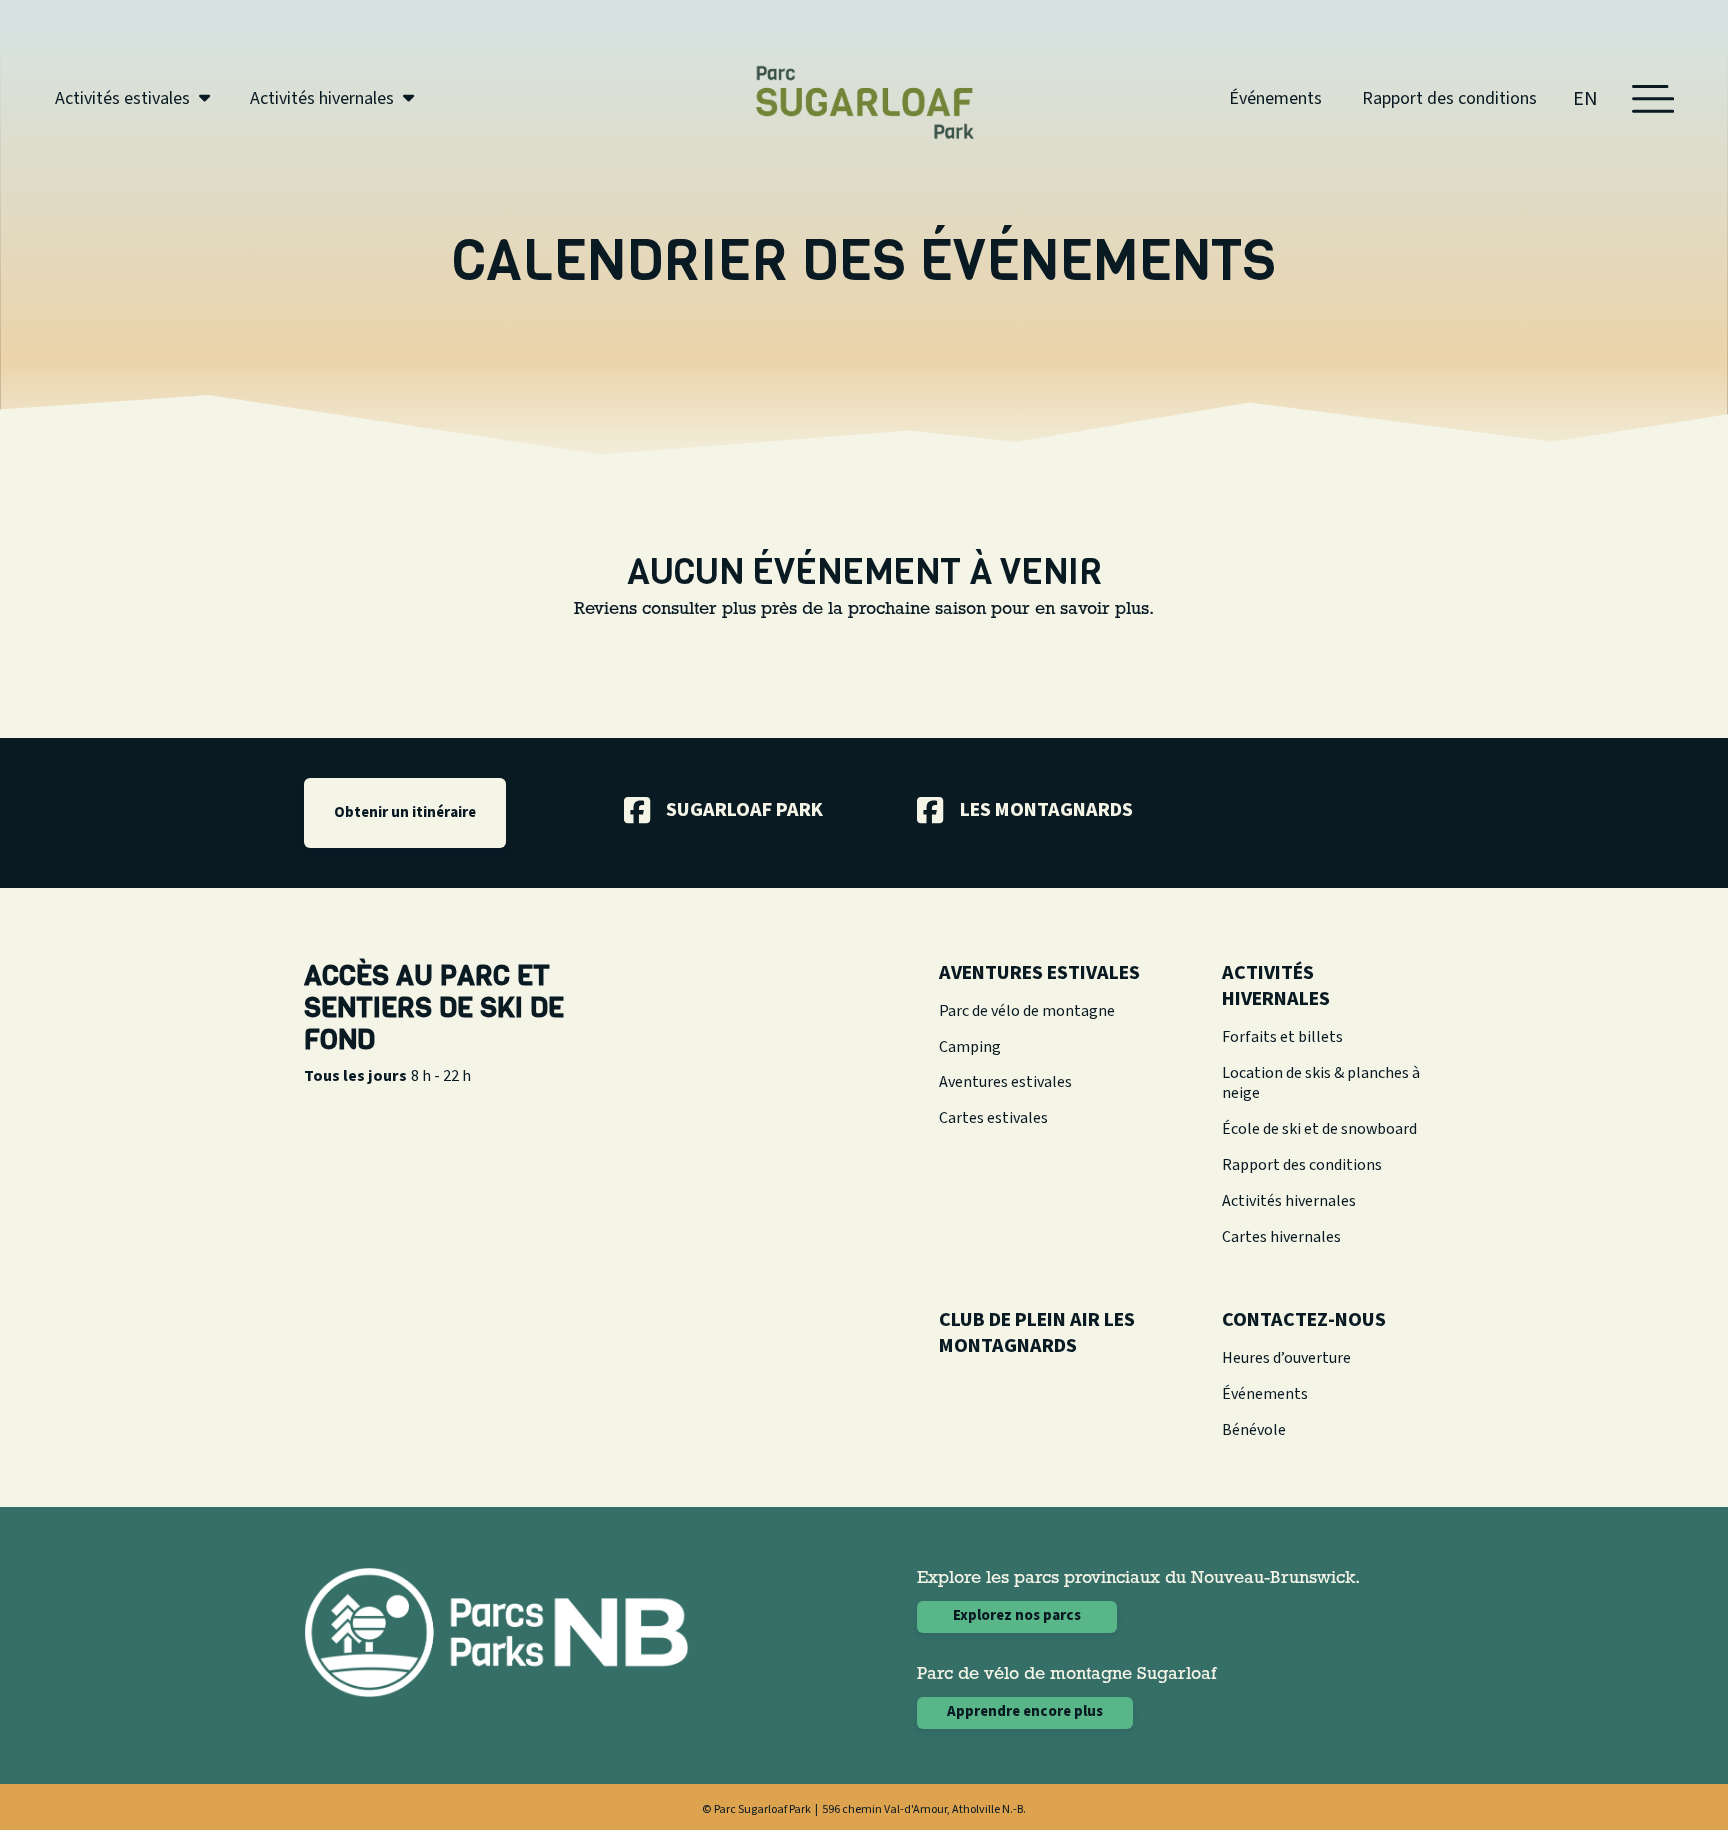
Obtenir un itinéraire (405, 812)
